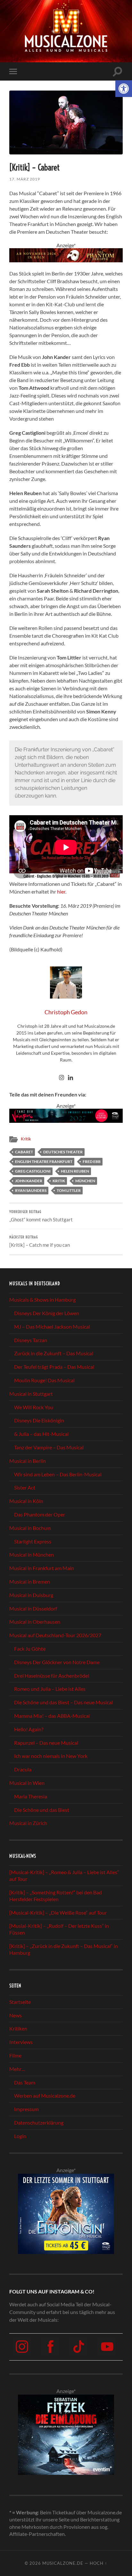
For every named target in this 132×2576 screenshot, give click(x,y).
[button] (124, 89)
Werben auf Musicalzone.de (45, 2096)
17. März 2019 (25, 179)
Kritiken (18, 2028)
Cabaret (24, 1152)
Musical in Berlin (28, 1460)
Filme (15, 2055)
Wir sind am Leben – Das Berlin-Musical (58, 1474)
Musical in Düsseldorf (33, 1608)
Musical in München (32, 1554)
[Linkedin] (70, 1078)
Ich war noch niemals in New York (51, 1756)
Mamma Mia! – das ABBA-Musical (52, 1716)
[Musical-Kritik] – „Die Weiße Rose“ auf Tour (58, 1912)
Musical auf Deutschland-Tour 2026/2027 (55, 1635)
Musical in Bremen (30, 1581)
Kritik (26, 1139)
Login (20, 2136)
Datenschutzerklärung (39, 2122)
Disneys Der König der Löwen (47, 1313)
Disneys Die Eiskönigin (39, 1420)
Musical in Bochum (30, 1528)
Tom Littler (69, 1190)
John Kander (29, 1181)
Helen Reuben (75, 1171)
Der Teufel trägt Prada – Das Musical (54, 1367)
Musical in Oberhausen (35, 1622)
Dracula (23, 1769)
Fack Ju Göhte (30, 1649)
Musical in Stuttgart (31, 1393)
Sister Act (25, 1487)
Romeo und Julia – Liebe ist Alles (50, 1689)
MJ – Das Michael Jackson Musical (52, 1326)
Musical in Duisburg (31, 1595)
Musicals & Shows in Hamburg (42, 1300)
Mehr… (17, 2069)
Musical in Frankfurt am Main (42, 1568)
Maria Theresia (31, 1796)
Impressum (26, 2109)
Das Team (25, 2082)
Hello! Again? (29, 1729)
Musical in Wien (27, 1783)
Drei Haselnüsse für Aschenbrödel (52, 1675)
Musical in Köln (26, 1501)
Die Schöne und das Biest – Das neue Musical (63, 1702)
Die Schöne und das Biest (42, 1809)
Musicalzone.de (63, 2563)
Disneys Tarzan (31, 1340)
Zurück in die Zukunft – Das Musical (54, 1353)
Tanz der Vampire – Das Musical (49, 1447)
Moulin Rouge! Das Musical (44, 1380)
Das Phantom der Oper (40, 1514)
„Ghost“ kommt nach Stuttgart (41, 1216)
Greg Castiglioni (33, 1171)
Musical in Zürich (28, 1823)
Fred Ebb (92, 1161)
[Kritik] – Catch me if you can (40, 1241)
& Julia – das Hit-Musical (41, 1434)
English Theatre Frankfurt (44, 1161)
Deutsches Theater (63, 1152)
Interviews (21, 2042)
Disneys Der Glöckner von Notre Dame (57, 1662)
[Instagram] (62, 1078)
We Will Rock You (34, 1407)
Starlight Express (33, 1541)
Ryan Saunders (31, 1190)
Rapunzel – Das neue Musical (46, 1742)
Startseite (20, 2001)
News (16, 2015)
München (85, 1181)
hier (61, 891)
